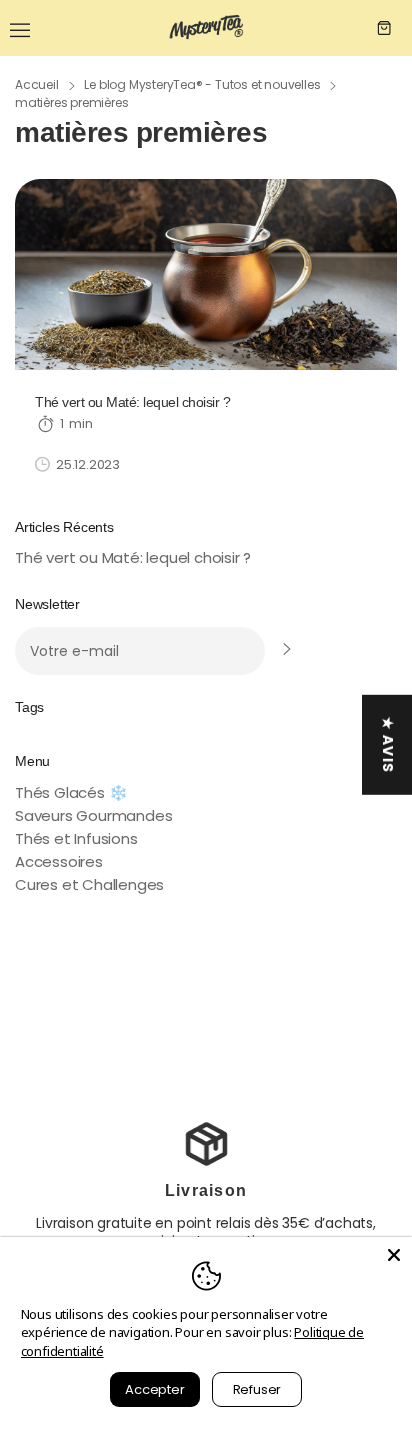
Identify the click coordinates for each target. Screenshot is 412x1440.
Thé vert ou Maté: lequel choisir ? (133, 557)
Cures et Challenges (89, 884)
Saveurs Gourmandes (93, 815)
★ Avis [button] (388, 745)
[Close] (394, 1255)
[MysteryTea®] (206, 28)
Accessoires (59, 861)
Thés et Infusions (76, 838)
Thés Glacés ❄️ (71, 792)
